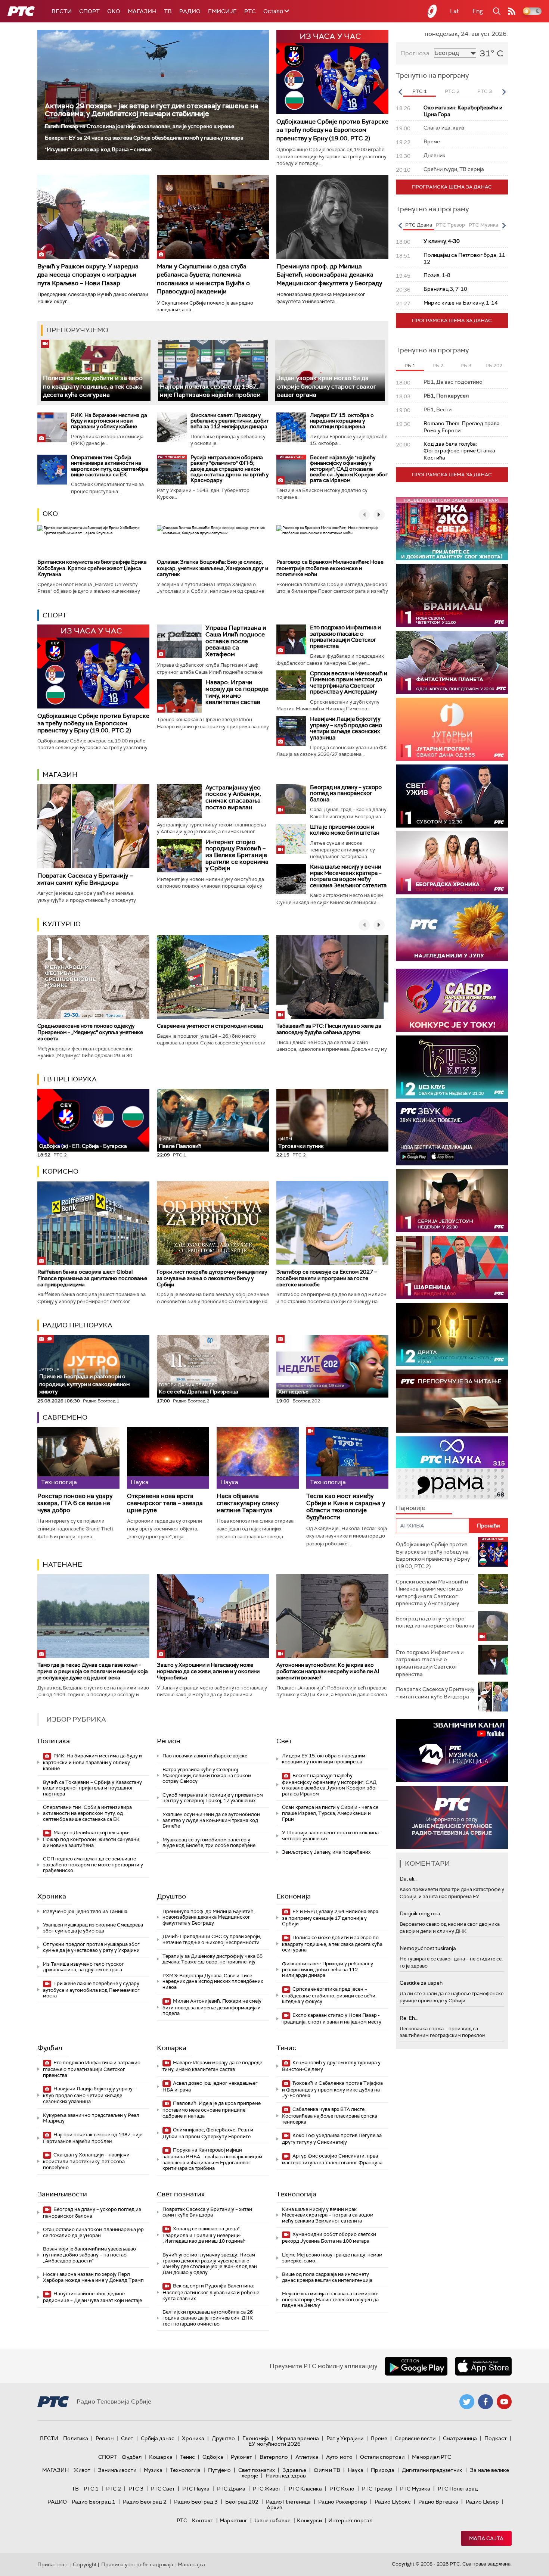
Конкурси (309, 2520)
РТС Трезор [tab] (450, 225)
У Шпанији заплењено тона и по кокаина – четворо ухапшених (332, 1836)
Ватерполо (274, 2457)
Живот (82, 2470)
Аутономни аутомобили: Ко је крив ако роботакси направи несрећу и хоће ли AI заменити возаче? (328, 1671)
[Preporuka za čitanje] (452, 1401)
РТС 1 (91, 2489)
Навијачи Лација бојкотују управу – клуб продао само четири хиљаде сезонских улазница (346, 728)
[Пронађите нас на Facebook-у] (486, 2402)
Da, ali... (409, 1879)
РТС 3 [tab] (485, 91)
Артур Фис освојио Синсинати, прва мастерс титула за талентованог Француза (332, 2159)
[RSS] (512, 11)
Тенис (286, 2048)
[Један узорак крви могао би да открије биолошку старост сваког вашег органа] (330, 370)
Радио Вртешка (438, 2502)
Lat (455, 11)
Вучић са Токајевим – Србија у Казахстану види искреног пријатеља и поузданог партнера (92, 1788)
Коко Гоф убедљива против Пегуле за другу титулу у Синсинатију (332, 2139)
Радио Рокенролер (343, 2502)
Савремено (65, 1417)
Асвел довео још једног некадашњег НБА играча (210, 2086)
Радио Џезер (482, 2502)
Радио (190, 11)
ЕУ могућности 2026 (274, 2444)
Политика (54, 1741)
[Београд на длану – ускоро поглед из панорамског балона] (291, 799)
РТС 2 (114, 2489)
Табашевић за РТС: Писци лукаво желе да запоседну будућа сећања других (329, 1029)
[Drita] (452, 1334)
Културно (62, 924)
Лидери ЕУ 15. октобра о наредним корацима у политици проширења (342, 421)
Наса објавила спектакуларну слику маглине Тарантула (248, 1503)
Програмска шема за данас (452, 187)
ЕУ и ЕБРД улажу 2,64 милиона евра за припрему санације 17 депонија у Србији (330, 1918)
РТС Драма (231, 2489)
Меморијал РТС (432, 2457)
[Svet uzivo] (452, 796)
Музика (153, 2470)
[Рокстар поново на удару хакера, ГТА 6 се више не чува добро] (78, 1458)
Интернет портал (350, 2520)
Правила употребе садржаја (137, 2564)
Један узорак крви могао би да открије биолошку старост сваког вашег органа (327, 386)
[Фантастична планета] (452, 662)
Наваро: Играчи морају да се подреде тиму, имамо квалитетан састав (237, 692)
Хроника (52, 1896)
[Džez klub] (452, 1067)
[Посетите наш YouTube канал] (504, 2402)
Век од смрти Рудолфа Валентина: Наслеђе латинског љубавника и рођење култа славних (211, 2292)
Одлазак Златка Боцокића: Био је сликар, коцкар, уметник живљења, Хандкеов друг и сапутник (213, 568)
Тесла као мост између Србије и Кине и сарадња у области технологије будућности (346, 1507)
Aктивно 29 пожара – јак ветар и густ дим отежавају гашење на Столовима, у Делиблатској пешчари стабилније (151, 110)
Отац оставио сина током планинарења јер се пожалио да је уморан (93, 2232)
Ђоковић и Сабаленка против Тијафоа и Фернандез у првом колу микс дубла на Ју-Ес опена (332, 2089)
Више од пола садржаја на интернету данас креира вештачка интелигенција (327, 2277)
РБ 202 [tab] (494, 366)
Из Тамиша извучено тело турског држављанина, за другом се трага (83, 1967)
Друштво (171, 1896)
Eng (478, 11)
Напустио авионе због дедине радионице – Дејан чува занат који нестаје (92, 2297)
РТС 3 (136, 2489)
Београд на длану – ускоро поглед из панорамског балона (346, 793)
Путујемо (219, 2470)
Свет (284, 1741)
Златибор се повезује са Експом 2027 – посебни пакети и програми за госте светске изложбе (327, 1278)
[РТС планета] (432, 11)
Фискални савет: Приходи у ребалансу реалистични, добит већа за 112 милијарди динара (230, 421)
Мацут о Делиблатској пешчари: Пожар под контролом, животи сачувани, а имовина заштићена (92, 1839)
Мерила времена (298, 2438)
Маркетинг (233, 2520)
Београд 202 (242, 2502)
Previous (400, 92)
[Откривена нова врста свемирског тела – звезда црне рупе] (168, 1458)
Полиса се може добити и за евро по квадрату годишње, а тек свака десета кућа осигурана (93, 386)
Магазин (142, 11)
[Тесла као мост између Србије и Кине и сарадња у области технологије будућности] (347, 1458)
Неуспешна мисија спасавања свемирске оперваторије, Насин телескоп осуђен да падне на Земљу (330, 2299)
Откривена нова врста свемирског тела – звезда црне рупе (165, 1503)
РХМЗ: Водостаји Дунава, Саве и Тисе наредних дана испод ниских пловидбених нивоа (213, 1981)
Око (50, 514)
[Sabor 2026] (452, 1000)
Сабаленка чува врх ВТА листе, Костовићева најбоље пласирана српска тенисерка (330, 2116)
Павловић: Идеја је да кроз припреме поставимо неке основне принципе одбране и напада (212, 2110)
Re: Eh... (409, 2018)
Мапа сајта (486, 2538)
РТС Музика (415, 2489)
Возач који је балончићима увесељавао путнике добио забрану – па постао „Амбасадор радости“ (89, 2255)
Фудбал (50, 2048)
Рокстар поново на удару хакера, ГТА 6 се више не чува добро (75, 1503)
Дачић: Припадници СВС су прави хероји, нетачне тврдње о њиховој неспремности (212, 1939)
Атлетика (307, 2457)
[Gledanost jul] (452, 930)
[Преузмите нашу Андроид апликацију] (416, 2366)
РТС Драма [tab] (419, 225)
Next (504, 92)
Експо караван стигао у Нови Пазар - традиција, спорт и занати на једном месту (332, 2019)
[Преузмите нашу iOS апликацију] (483, 2366)
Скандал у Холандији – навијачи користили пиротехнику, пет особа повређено (86, 2161)
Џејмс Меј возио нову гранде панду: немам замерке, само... (332, 2258)
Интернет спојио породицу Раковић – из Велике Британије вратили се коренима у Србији (237, 855)
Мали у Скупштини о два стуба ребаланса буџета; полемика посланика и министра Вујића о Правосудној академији (203, 279)
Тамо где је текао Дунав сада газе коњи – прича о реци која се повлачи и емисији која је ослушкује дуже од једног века (93, 1671)
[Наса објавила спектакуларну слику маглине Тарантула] (258, 1458)
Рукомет (241, 2457)
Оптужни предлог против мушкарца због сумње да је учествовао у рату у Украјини (91, 1947)
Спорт (89, 11)
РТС (250, 11)
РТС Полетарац (458, 2489)
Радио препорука (77, 1325)
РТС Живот (267, 2489)
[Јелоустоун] (452, 1201)
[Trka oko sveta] (452, 529)
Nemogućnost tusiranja (428, 1948)
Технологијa (296, 2194)
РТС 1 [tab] (420, 91)
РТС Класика (305, 2489)
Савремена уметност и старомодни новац (210, 1026)
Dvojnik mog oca (420, 1913)
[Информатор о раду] (452, 1817)
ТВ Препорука (70, 1079)
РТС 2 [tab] (452, 91)
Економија (294, 1896)
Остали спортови (382, 2457)
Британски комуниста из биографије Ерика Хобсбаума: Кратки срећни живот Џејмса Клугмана (92, 568)
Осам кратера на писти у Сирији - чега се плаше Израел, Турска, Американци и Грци (330, 1813)
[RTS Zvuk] (452, 1134)
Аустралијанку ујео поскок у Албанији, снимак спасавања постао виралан (233, 797)
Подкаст (496, 2438)
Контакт (203, 2520)
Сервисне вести (415, 2438)
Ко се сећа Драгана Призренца (198, 1389)
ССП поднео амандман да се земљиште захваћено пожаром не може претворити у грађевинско (93, 1865)
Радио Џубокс (393, 2502)
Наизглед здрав (286, 2476)
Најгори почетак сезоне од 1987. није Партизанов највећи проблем (210, 391)
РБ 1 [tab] (410, 366)
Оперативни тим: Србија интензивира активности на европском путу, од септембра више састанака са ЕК (110, 466)
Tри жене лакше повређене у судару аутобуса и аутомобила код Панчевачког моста (91, 1990)
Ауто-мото (339, 2457)
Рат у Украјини (345, 2438)
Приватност (53, 2564)
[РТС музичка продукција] (452, 1750)
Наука (356, 2470)
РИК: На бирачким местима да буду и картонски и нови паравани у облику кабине (109, 421)
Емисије (222, 11)
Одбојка (213, 2457)
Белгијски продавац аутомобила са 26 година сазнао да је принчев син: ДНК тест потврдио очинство (208, 2318)
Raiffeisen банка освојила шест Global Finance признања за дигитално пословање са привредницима (92, 1278)
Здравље (294, 2470)
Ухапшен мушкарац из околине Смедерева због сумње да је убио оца (93, 1928)
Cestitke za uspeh (421, 1983)
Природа (383, 2470)
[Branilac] (452, 596)
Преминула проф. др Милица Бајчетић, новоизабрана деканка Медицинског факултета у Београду (329, 275)
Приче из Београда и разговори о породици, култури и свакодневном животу (84, 1381)
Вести (62, 11)
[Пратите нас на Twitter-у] (467, 2402)
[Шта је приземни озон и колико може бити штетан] (291, 839)
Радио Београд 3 (196, 2502)
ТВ (168, 11)
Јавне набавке (272, 2520)
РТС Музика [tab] (483, 225)
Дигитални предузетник (432, 2470)
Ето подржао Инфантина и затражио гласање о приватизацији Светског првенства (345, 637)
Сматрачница (460, 2438)
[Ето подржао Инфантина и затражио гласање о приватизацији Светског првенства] (291, 639)
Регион (169, 1741)
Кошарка (172, 2048)
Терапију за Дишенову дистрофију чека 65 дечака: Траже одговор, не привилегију (213, 1959)
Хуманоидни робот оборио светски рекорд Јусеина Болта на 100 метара (329, 2238)
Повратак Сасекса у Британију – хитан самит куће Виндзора (85, 879)
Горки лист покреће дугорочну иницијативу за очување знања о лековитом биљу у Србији (212, 1278)
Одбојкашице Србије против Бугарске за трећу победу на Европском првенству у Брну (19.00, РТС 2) (332, 130)
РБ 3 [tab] (466, 366)
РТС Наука (196, 2489)
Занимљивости (62, 2194)
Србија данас (158, 2438)
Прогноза (415, 53)
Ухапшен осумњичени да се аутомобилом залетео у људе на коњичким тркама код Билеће (211, 1820)
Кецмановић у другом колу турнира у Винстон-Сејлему (331, 2066)
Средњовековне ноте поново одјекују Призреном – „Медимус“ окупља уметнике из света (90, 1032)
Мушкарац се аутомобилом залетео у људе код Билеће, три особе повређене (209, 1843)
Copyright (85, 2564)
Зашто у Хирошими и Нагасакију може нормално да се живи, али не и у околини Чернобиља (208, 1671)
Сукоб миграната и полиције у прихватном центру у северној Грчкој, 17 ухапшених (213, 1798)
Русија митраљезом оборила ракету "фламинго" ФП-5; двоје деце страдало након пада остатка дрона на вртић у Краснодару (229, 469)
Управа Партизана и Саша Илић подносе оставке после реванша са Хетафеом (236, 641)
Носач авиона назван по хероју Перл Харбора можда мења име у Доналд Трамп (93, 2277)
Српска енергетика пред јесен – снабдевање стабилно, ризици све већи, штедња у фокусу (329, 1995)
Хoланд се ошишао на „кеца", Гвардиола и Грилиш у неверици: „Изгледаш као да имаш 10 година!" (204, 2235)
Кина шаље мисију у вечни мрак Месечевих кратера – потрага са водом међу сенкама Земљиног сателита (348, 876)
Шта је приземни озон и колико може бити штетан (345, 830)
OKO (114, 11)
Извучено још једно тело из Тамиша (85, 1911)
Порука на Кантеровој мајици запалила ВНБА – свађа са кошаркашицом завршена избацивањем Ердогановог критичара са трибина (212, 2159)
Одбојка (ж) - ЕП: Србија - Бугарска (83, 1146)
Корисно (61, 1171)
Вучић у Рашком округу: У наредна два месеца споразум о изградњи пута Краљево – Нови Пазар (88, 275)
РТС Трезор (377, 2489)
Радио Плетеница (288, 2502)
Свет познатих (181, 2194)
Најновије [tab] (410, 1508)
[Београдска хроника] (452, 863)
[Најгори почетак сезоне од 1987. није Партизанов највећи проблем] (213, 370)
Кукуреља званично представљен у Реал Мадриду (91, 2118)
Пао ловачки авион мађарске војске (205, 1756)
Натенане (62, 1564)
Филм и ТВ (327, 2470)
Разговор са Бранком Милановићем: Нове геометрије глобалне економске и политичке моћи (330, 568)
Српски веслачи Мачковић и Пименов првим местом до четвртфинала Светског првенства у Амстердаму (349, 683)
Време (379, 2438)
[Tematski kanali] (452, 1468)
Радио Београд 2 (145, 2502)
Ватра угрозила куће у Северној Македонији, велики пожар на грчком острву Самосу (207, 1775)
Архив (274, 2507)
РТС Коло (342, 2489)
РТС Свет (163, 2489)
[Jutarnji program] (452, 729)
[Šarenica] (452, 1267)
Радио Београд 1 (94, 2502)
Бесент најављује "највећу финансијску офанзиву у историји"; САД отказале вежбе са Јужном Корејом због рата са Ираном (349, 469)
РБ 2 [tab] (438, 366)
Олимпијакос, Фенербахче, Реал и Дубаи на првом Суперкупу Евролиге (208, 2133)
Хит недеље (293, 1392)
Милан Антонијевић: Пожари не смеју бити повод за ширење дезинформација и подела (212, 2007)
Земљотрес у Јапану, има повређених (326, 1852)
